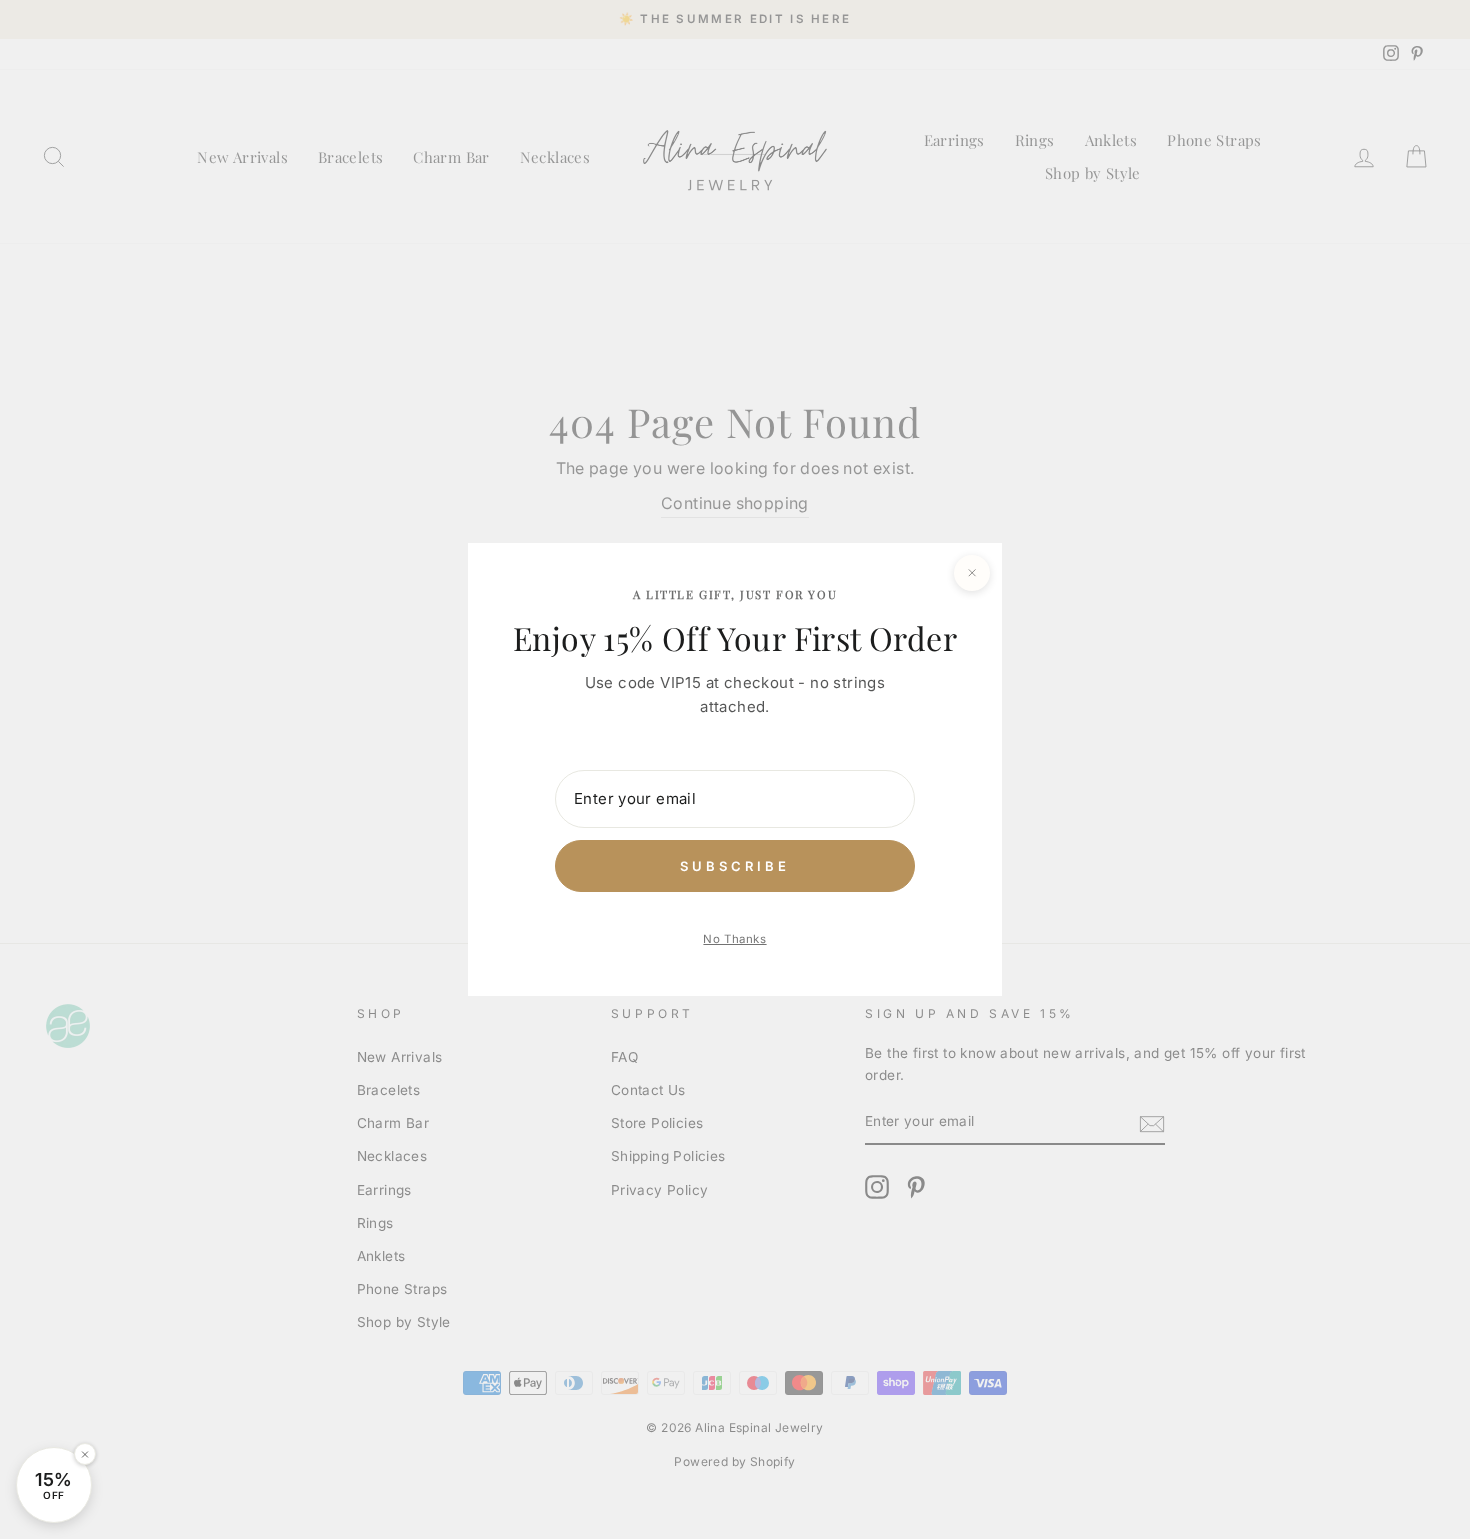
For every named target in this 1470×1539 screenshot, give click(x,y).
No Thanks (734, 939)
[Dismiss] (85, 1454)
